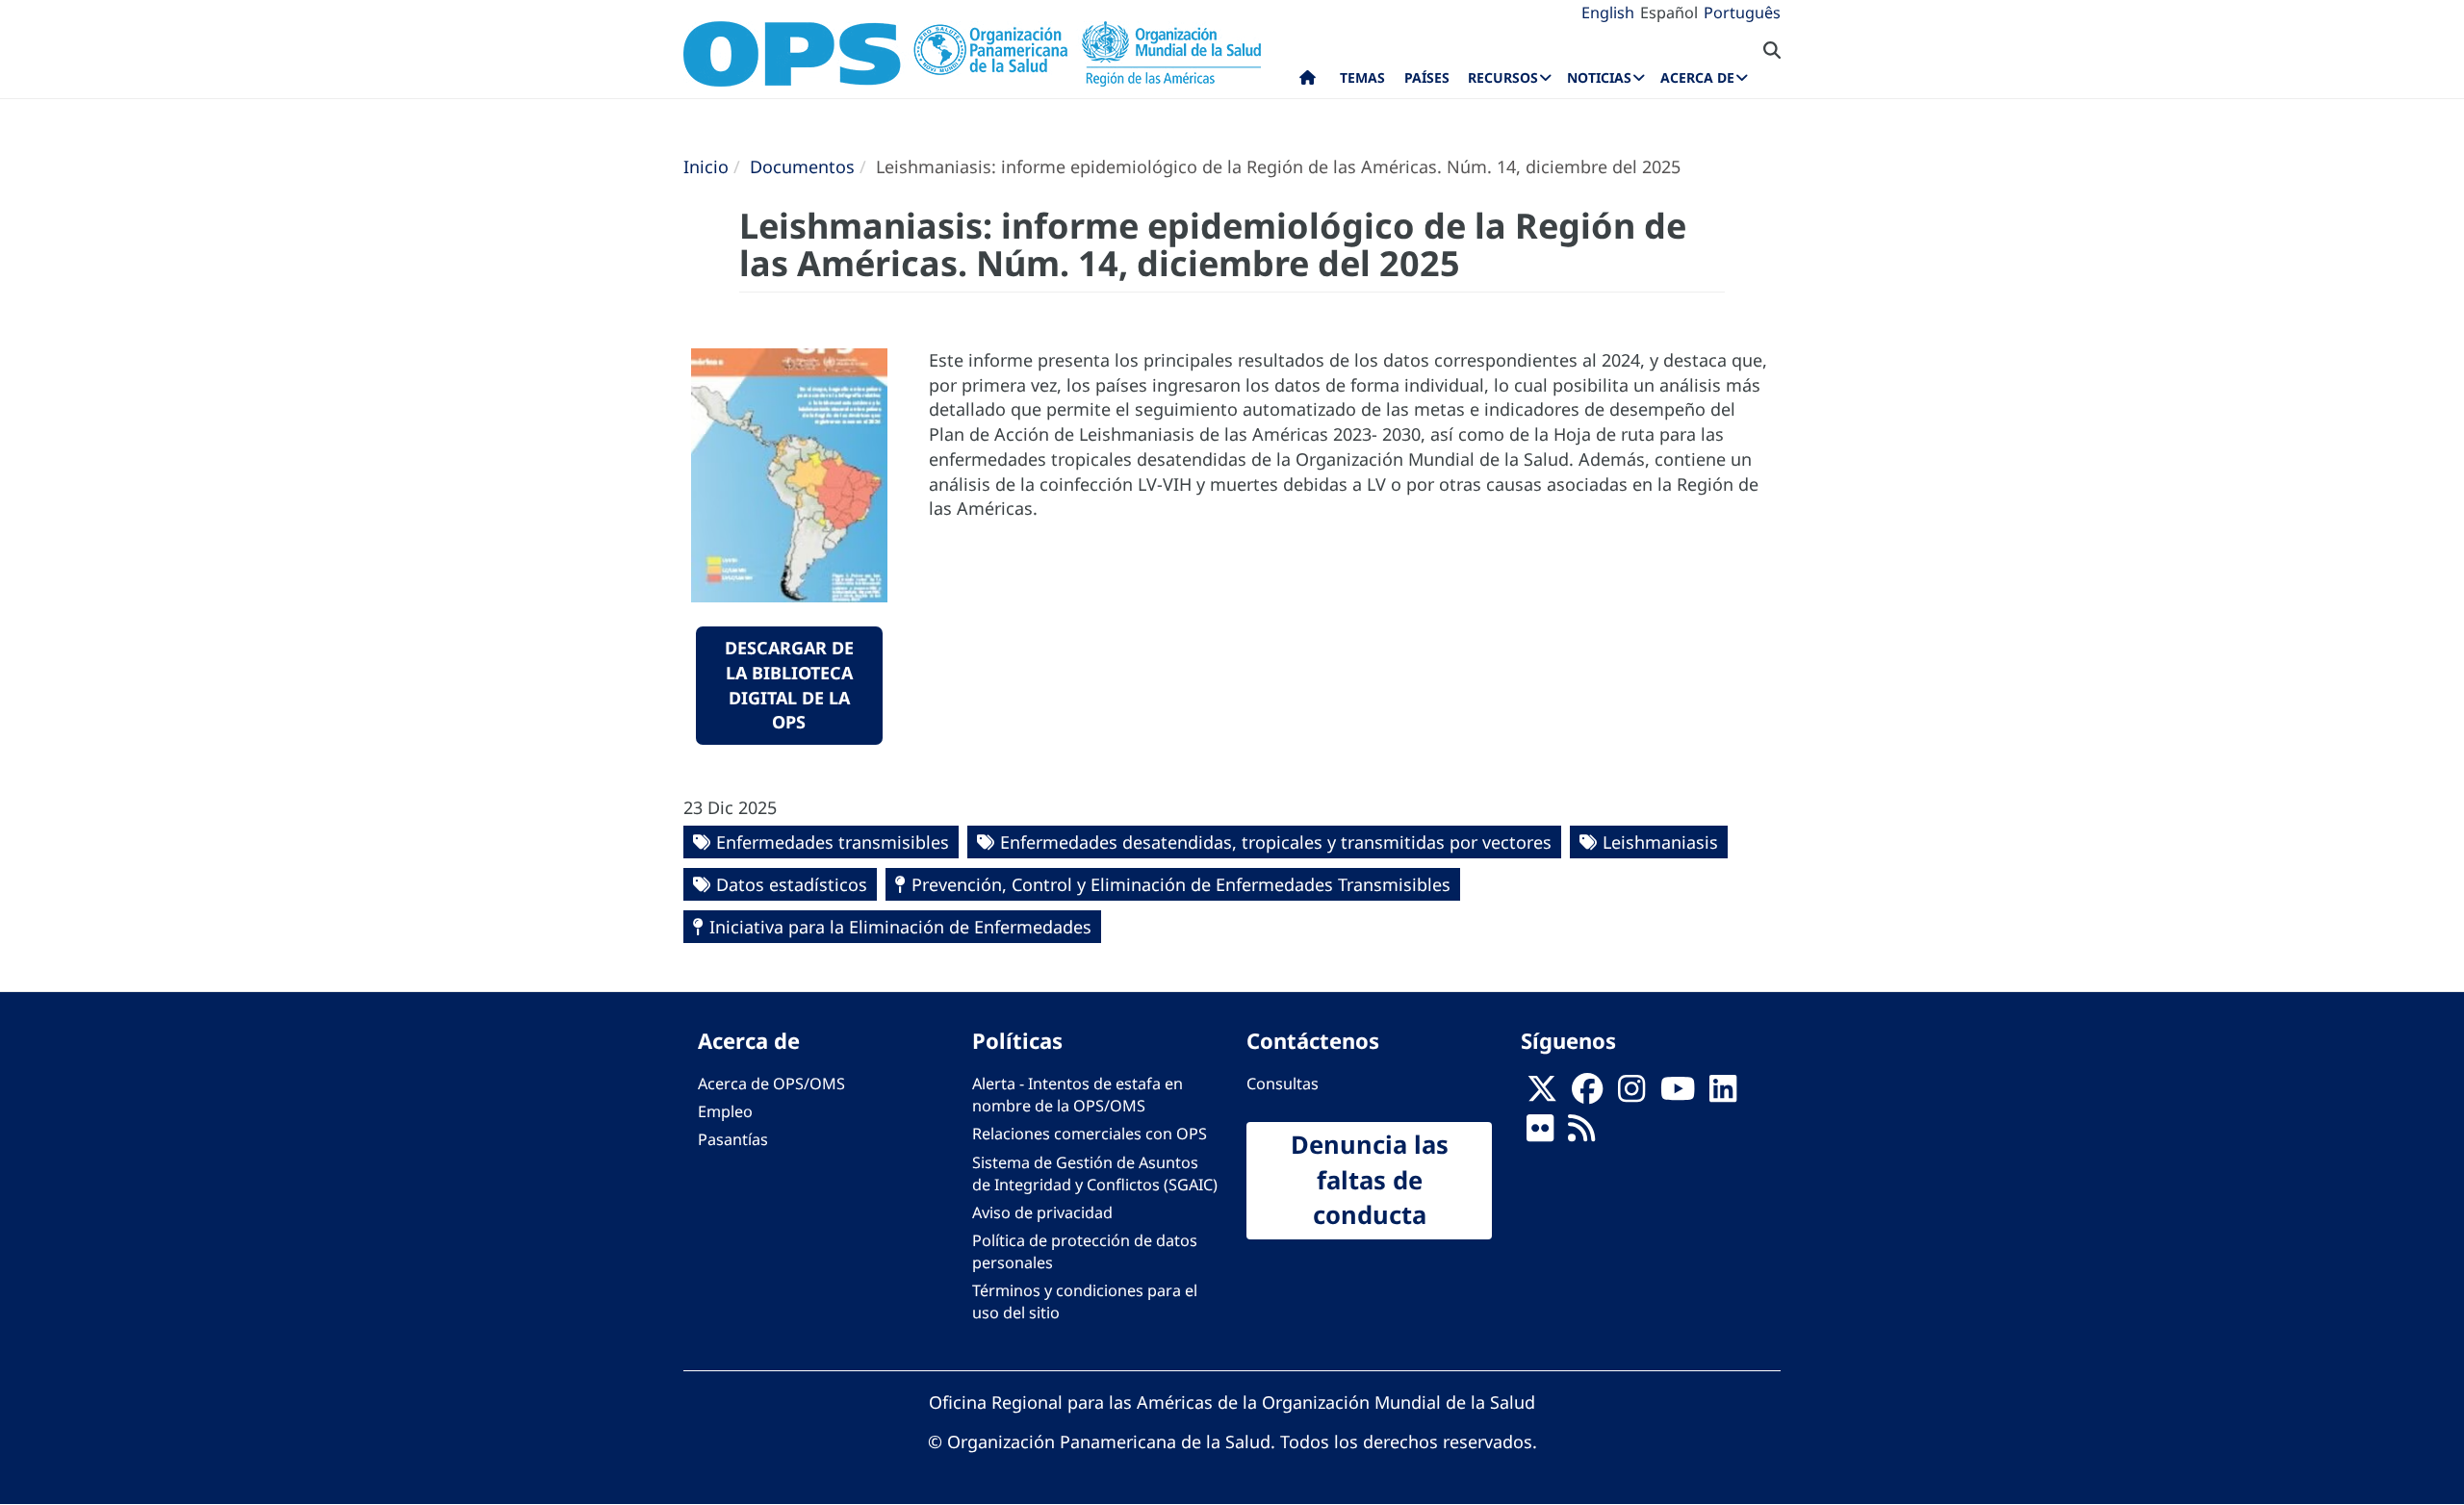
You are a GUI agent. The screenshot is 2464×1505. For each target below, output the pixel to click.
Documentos (802, 166)
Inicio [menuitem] (1308, 82)
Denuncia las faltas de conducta (1370, 1180)
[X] (1542, 1095)
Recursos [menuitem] (1503, 77)
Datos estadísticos (792, 884)
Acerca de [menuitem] (1697, 77)
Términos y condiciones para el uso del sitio (1085, 1301)
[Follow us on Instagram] (1631, 1095)
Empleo (725, 1111)
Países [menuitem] (1427, 77)
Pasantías (733, 1139)
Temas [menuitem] (1362, 77)
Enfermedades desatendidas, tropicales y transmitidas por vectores (1276, 842)
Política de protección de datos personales (1085, 1251)
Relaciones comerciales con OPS (1090, 1134)
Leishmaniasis (1660, 842)
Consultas (1283, 1084)
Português (1742, 13)
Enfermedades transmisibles (833, 842)
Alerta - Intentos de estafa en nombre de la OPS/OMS (1078, 1095)
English (1608, 13)
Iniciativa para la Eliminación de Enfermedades (900, 927)
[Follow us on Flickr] (1540, 1135)
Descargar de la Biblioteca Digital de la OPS (789, 685)
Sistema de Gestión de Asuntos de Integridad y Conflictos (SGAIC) (1095, 1173)
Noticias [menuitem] (1599, 77)
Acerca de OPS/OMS (771, 1084)
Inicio (706, 166)
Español (1669, 13)
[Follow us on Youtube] (1678, 1095)
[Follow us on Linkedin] (1723, 1095)
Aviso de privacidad (1042, 1212)
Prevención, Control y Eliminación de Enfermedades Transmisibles (1181, 884)
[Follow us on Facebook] (1587, 1095)
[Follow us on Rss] (1581, 1135)
